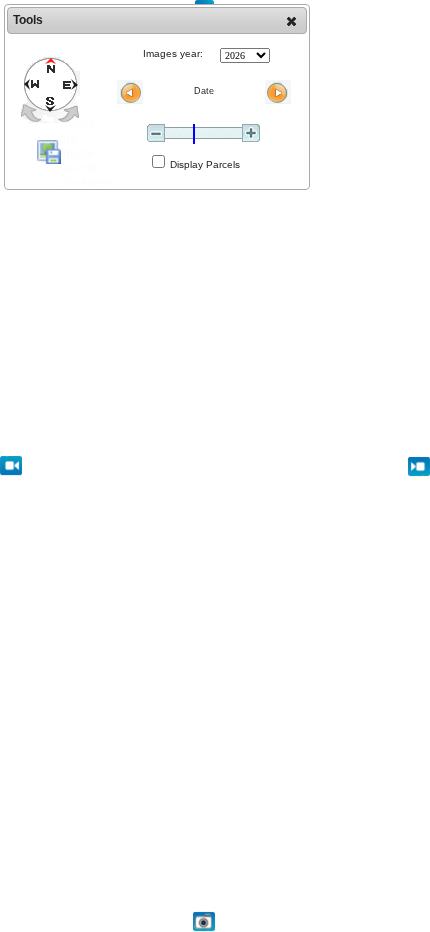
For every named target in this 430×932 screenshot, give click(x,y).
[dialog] (157, 97)
